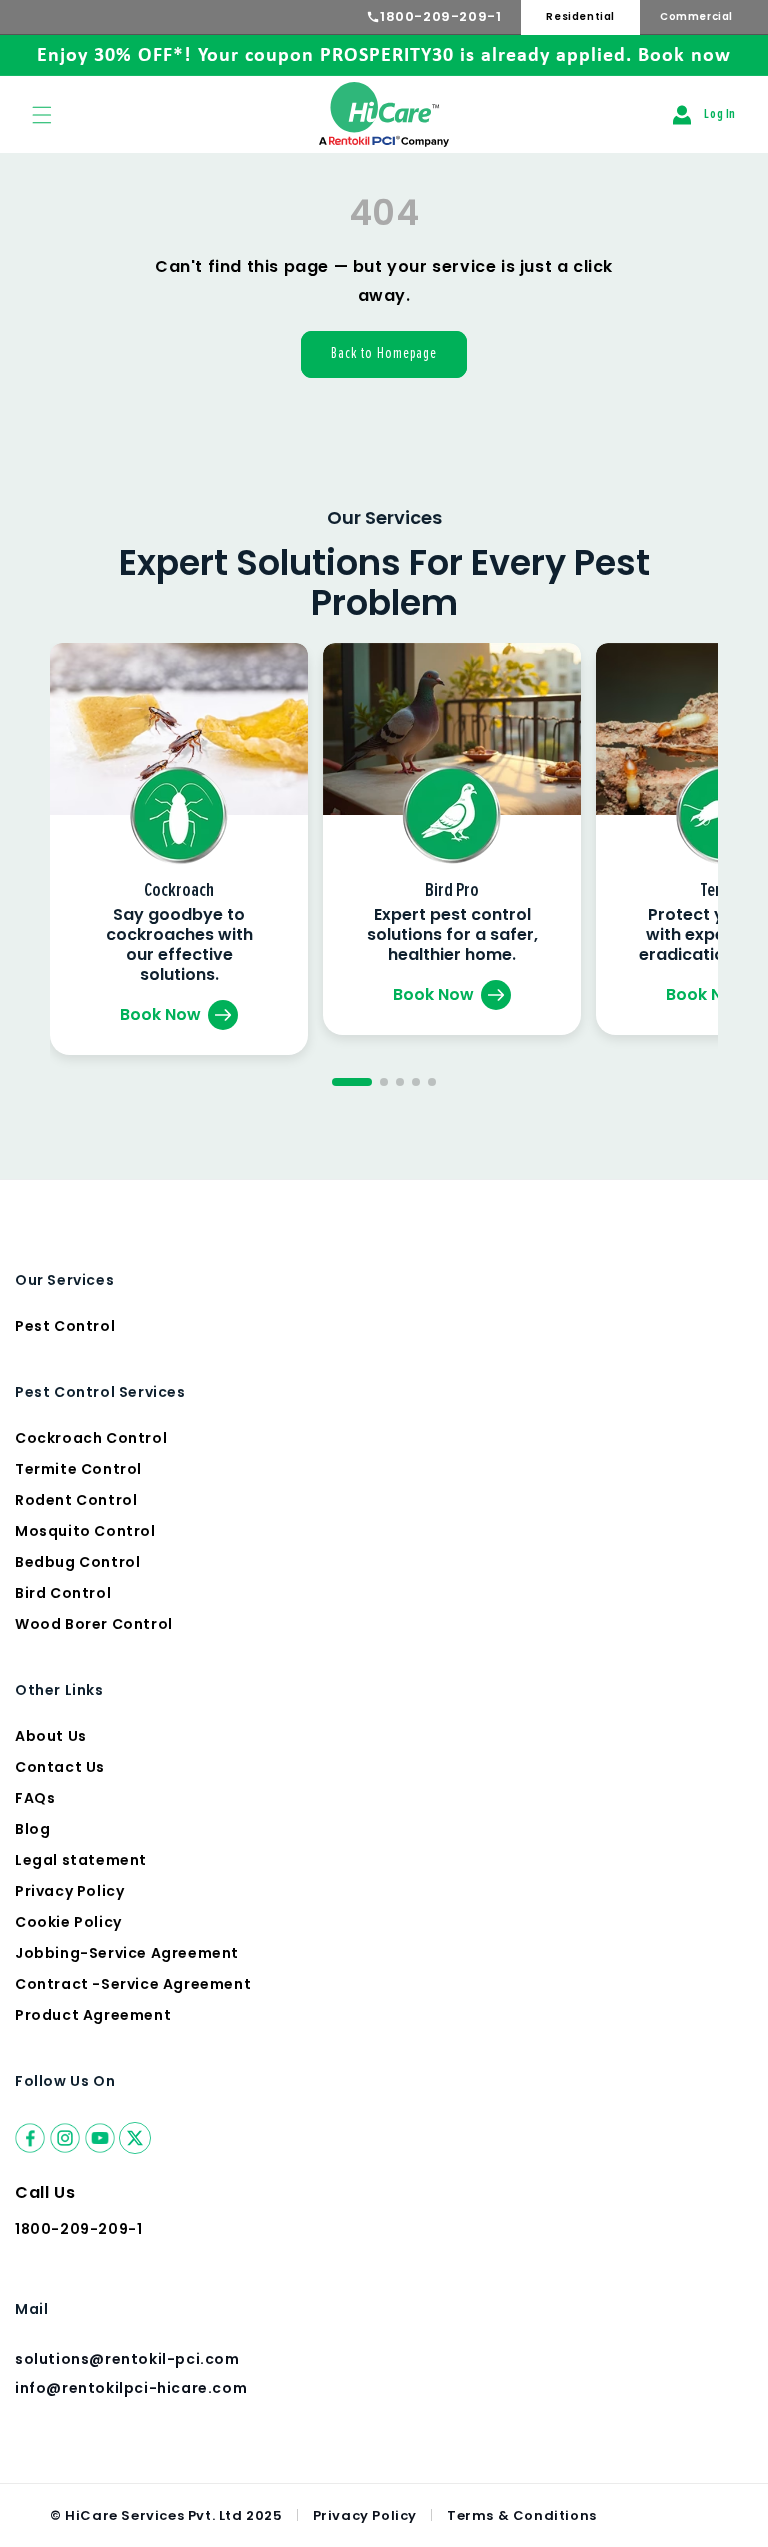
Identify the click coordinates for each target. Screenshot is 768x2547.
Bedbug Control (77, 1562)
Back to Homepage (384, 353)
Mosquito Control (85, 1531)
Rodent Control (76, 1500)
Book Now (160, 1014)
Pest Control (65, 1326)
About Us (51, 1736)
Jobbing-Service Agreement (127, 1953)
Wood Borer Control (94, 1624)
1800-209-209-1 (440, 16)
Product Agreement (93, 2015)
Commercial (696, 16)
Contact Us (60, 1767)
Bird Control (63, 1593)
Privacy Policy (69, 1891)
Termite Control (78, 1469)
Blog (32, 1829)
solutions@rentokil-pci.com (129, 2359)
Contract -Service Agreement (133, 1984)
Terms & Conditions (522, 2515)
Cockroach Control (91, 1438)
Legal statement (81, 1860)
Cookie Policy (68, 1922)
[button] (42, 115)
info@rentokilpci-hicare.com (131, 2388)
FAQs (35, 1798)
